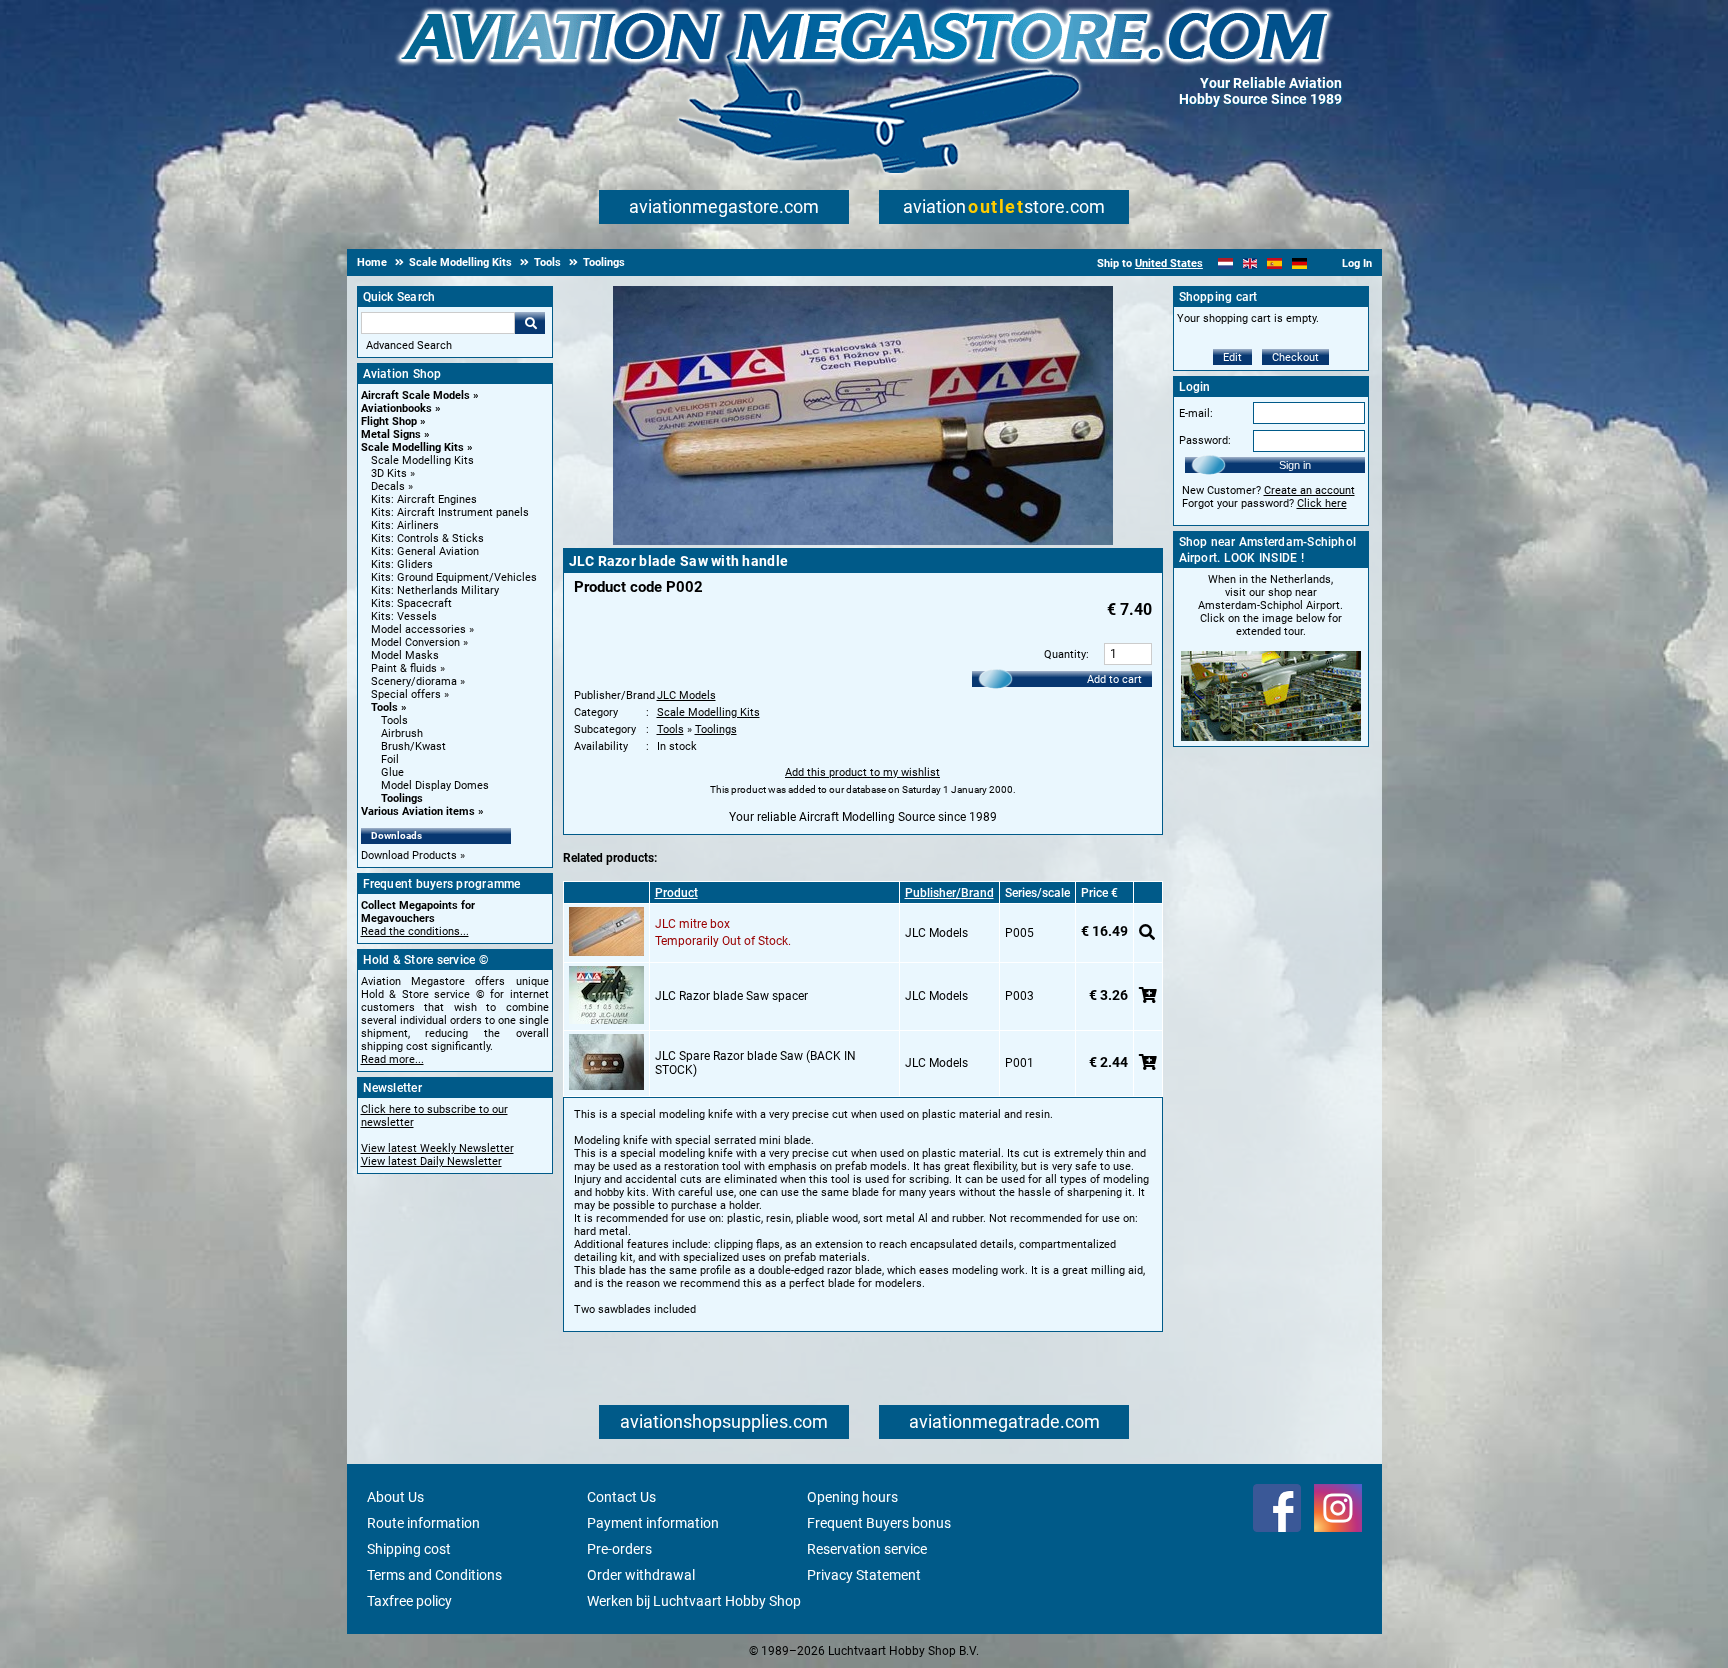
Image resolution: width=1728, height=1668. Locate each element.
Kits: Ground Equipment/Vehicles (454, 577)
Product (676, 893)
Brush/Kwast (413, 746)
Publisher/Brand (949, 893)
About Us (395, 1497)
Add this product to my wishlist (862, 772)
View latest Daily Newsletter (431, 1161)
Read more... (392, 1059)
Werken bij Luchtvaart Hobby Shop (694, 1601)
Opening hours (852, 1497)
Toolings (402, 798)
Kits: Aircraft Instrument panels (450, 512)
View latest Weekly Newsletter (437, 1148)
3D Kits (389, 473)
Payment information (653, 1523)
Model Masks (405, 655)
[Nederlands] (1225, 263)
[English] (1250, 263)
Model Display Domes (435, 785)
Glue (392, 772)
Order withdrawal (641, 1575)
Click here (1322, 503)
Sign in (1295, 465)
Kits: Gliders (402, 564)
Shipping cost (409, 1549)
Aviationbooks (396, 408)
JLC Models (686, 695)
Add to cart (1114, 679)
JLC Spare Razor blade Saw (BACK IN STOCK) (755, 1063)
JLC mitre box (692, 924)
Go (530, 323)
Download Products (409, 855)
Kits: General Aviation (425, 551)
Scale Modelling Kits (412, 447)
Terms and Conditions (434, 1575)
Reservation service (867, 1549)
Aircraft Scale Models (415, 395)
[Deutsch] (1299, 263)
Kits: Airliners (405, 525)
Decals (388, 486)
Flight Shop (389, 421)
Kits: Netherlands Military (435, 590)
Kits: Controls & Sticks (427, 538)
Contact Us (621, 1497)
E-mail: (1196, 413)
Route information (423, 1523)
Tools (384, 707)
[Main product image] (863, 541)
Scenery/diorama (414, 681)
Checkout (1295, 357)
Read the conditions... (415, 931)
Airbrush (402, 733)
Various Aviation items (418, 811)
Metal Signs (391, 434)
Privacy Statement (864, 1575)
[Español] (1274, 263)
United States (1169, 263)
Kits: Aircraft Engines (424, 499)
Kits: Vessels (404, 616)
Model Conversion (415, 642)
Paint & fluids (404, 668)
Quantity (1065, 654)
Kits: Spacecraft (411, 603)
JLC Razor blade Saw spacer (731, 996)
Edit (1232, 357)
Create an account (1309, 490)
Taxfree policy (409, 1601)
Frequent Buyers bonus (879, 1523)
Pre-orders (619, 1549)
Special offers (406, 694)
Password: (1205, 440)
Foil (390, 759)
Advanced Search (409, 345)
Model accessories (418, 629)
